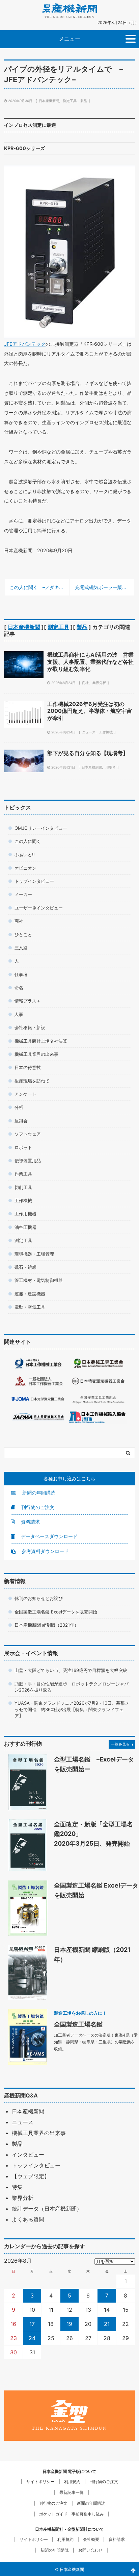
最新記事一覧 (72, 2492)
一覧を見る (120, 1744)
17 (32, 2324)
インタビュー (28, 2155)
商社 (85, 683)
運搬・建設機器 (30, 1294)
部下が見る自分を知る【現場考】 (88, 753)
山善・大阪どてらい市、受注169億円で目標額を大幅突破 (71, 1670)
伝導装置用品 (28, 1161)
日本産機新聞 (49, 101)
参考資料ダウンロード (45, 1551)
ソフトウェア (28, 1134)
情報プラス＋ (28, 1001)
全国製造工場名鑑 (78, 2024)
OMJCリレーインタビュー (41, 828)
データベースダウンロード (49, 1536)
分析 (19, 1107)
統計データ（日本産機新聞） (47, 2209)
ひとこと (23, 934)
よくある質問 (28, 2219)
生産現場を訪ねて (32, 1081)
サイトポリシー (40, 2482)
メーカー (23, 894)
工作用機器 (25, 1214)
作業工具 (23, 1174)
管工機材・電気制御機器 (39, 1280)
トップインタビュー (34, 881)
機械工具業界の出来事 (36, 1054)
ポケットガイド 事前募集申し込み (72, 2514)
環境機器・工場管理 (34, 1254)
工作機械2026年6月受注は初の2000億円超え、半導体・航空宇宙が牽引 (90, 711)
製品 (84, 101)
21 (107, 2324)
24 (32, 2338)
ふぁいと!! (25, 854)
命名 (19, 988)
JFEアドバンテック (25, 344)
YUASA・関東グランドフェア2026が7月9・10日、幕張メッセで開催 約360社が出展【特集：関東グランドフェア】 (72, 1709)
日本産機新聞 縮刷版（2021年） (47, 1625)
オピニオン (25, 868)
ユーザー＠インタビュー (39, 908)
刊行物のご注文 (37, 1507)
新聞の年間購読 (38, 1493)
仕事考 (21, 974)
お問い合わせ (90, 2550)
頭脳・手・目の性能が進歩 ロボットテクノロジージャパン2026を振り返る (72, 1687)
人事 (19, 1014)
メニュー (69, 39)
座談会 (21, 1121)
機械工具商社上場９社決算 (41, 1041)
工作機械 (106, 732)
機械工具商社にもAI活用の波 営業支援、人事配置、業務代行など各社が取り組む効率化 (90, 662)
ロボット (23, 1147)
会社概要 (91, 2539)
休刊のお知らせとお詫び (39, 1598)
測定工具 (70, 101)
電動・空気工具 (30, 1307)
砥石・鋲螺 (25, 1267)
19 (69, 2324)
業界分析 (99, 683)
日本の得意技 (28, 1067)
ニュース (89, 732)
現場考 (111, 767)
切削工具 (23, 1187)
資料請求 (30, 1522)
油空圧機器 (25, 1227)
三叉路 (21, 948)
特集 (17, 2187)
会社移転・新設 (30, 1027)
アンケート (25, 1094)
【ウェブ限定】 (31, 2176)
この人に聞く (28, 841)
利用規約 (72, 2482)
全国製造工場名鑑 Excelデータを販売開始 (56, 1612)
